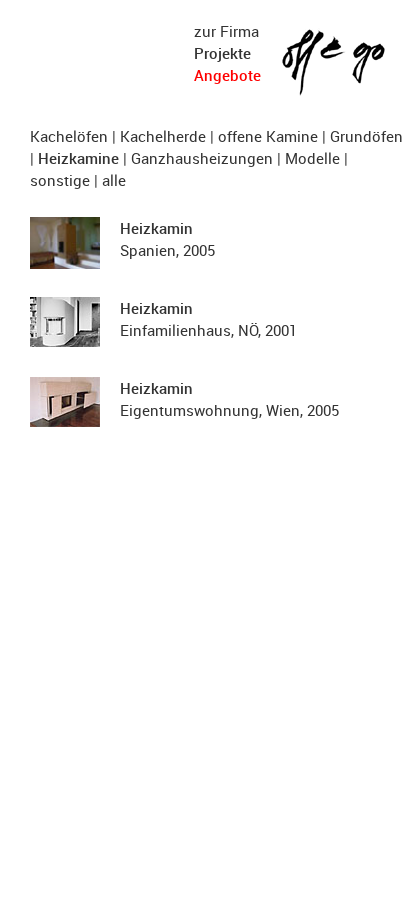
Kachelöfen (69, 136)
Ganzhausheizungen (202, 158)
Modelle (312, 158)
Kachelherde (163, 136)
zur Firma (226, 31)
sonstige (60, 180)
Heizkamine (78, 158)
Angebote (227, 75)
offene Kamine (268, 136)
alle (114, 180)
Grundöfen (366, 136)
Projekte (222, 53)
